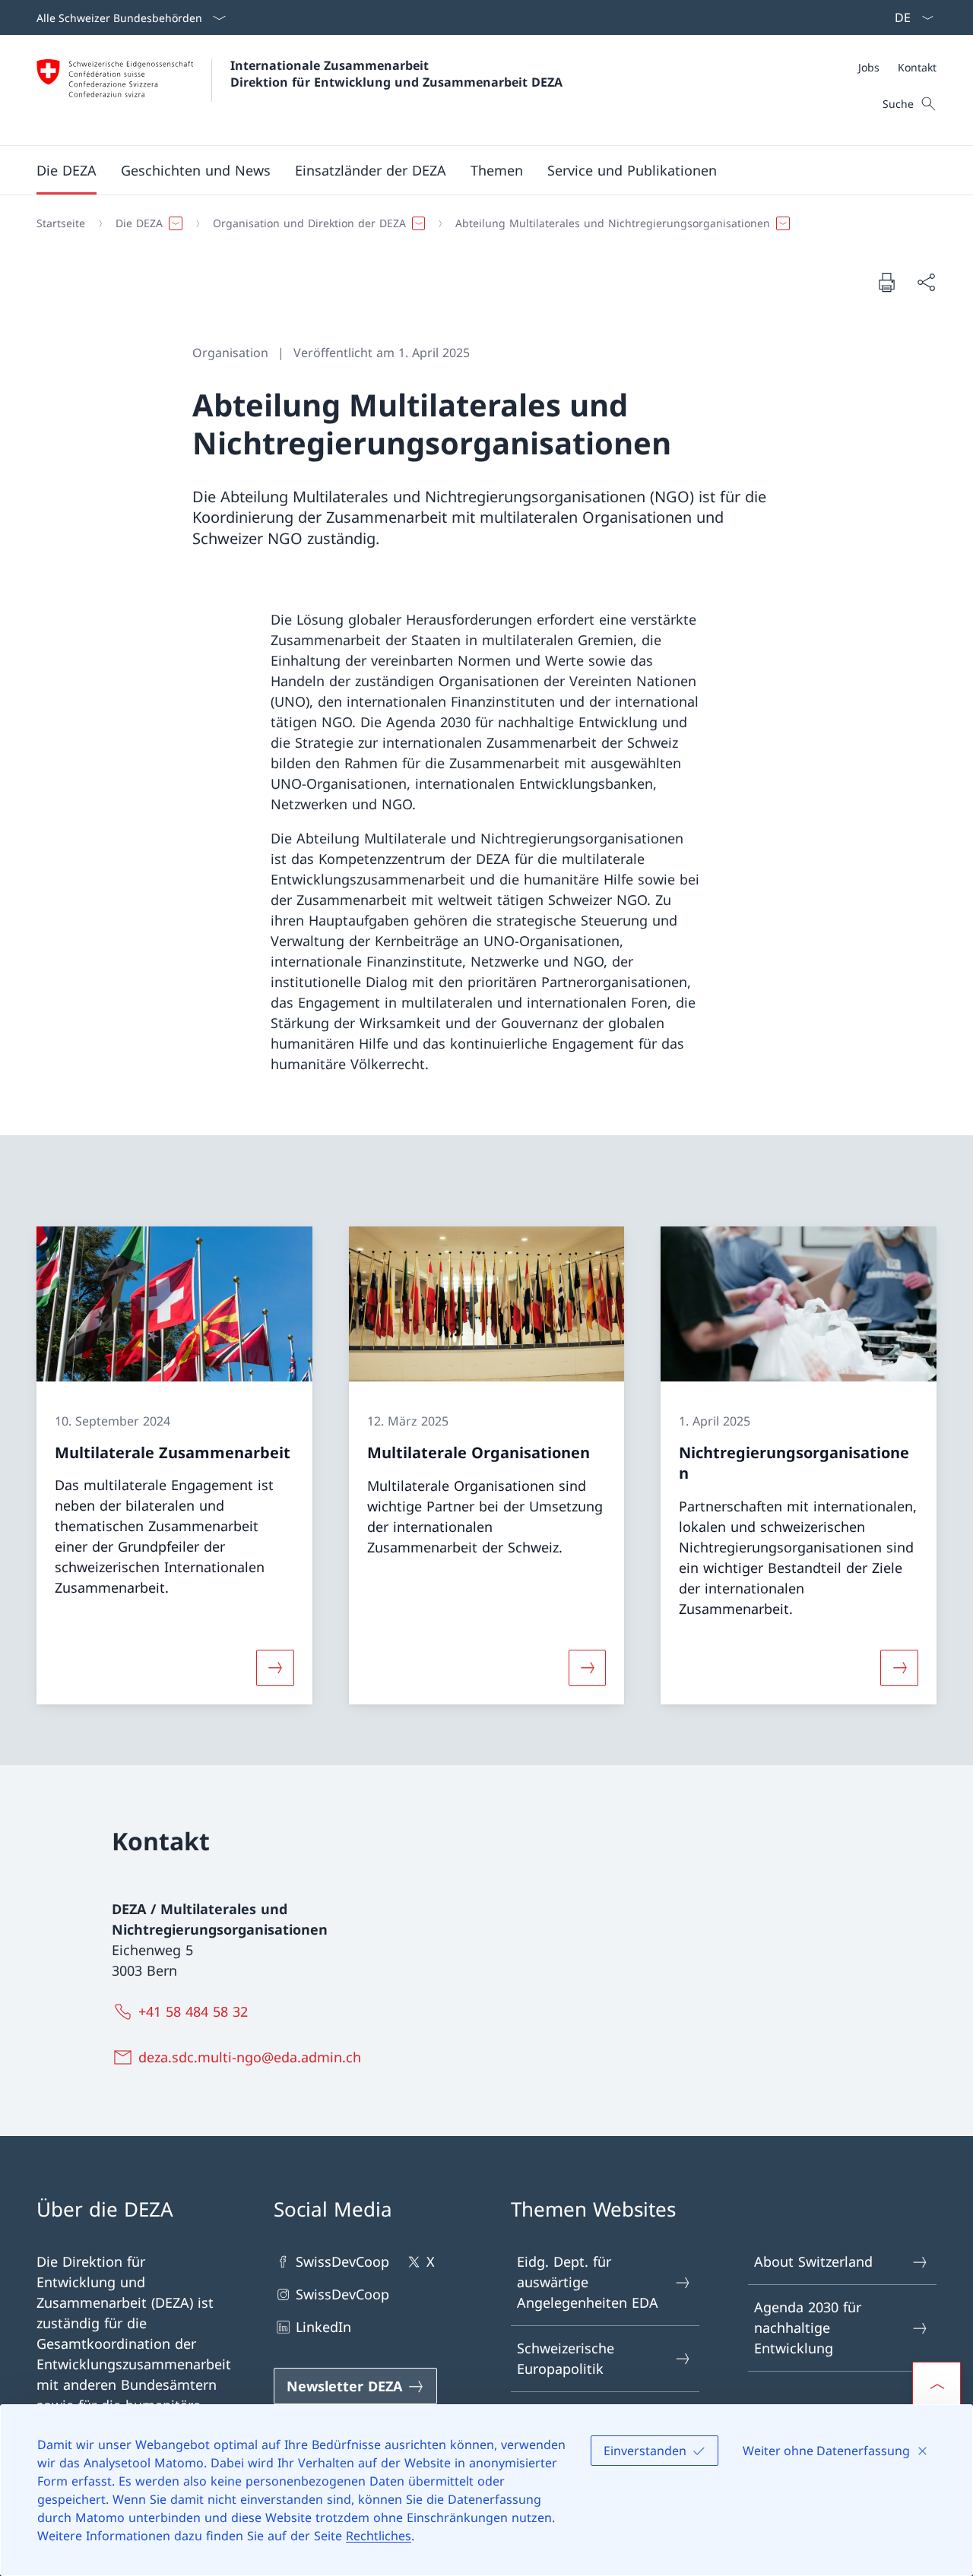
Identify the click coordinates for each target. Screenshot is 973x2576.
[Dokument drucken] (886, 282)
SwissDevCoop (342, 2261)
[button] (67, 170)
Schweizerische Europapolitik (566, 2358)
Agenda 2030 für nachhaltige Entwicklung (808, 2328)
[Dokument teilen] (926, 282)
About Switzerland (813, 2261)
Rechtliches (379, 2536)
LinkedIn (323, 2327)
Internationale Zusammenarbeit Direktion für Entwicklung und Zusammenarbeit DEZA (396, 74)
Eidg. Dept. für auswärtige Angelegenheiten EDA (588, 2282)
